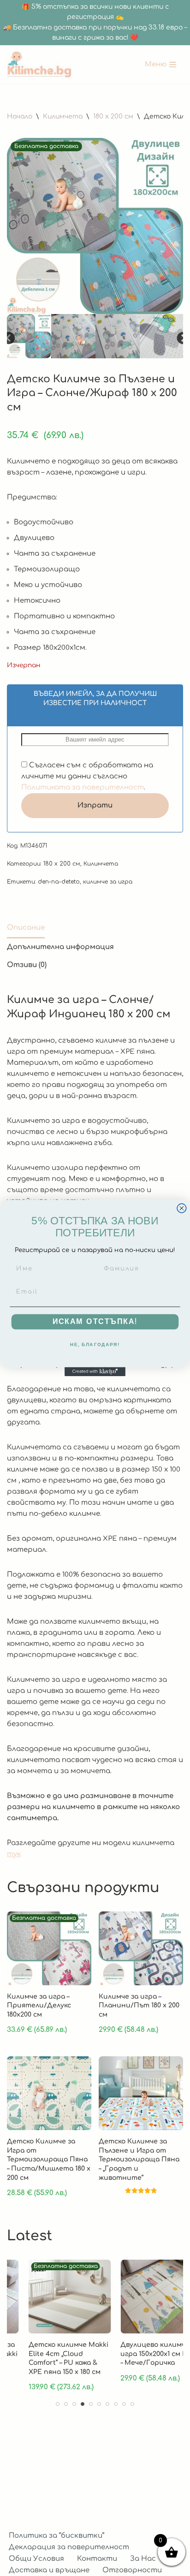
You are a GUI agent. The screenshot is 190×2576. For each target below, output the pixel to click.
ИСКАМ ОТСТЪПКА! (95, 1322)
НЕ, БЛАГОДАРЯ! (95, 1345)
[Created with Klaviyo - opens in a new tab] (95, 1371)
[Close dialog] (182, 1208)
